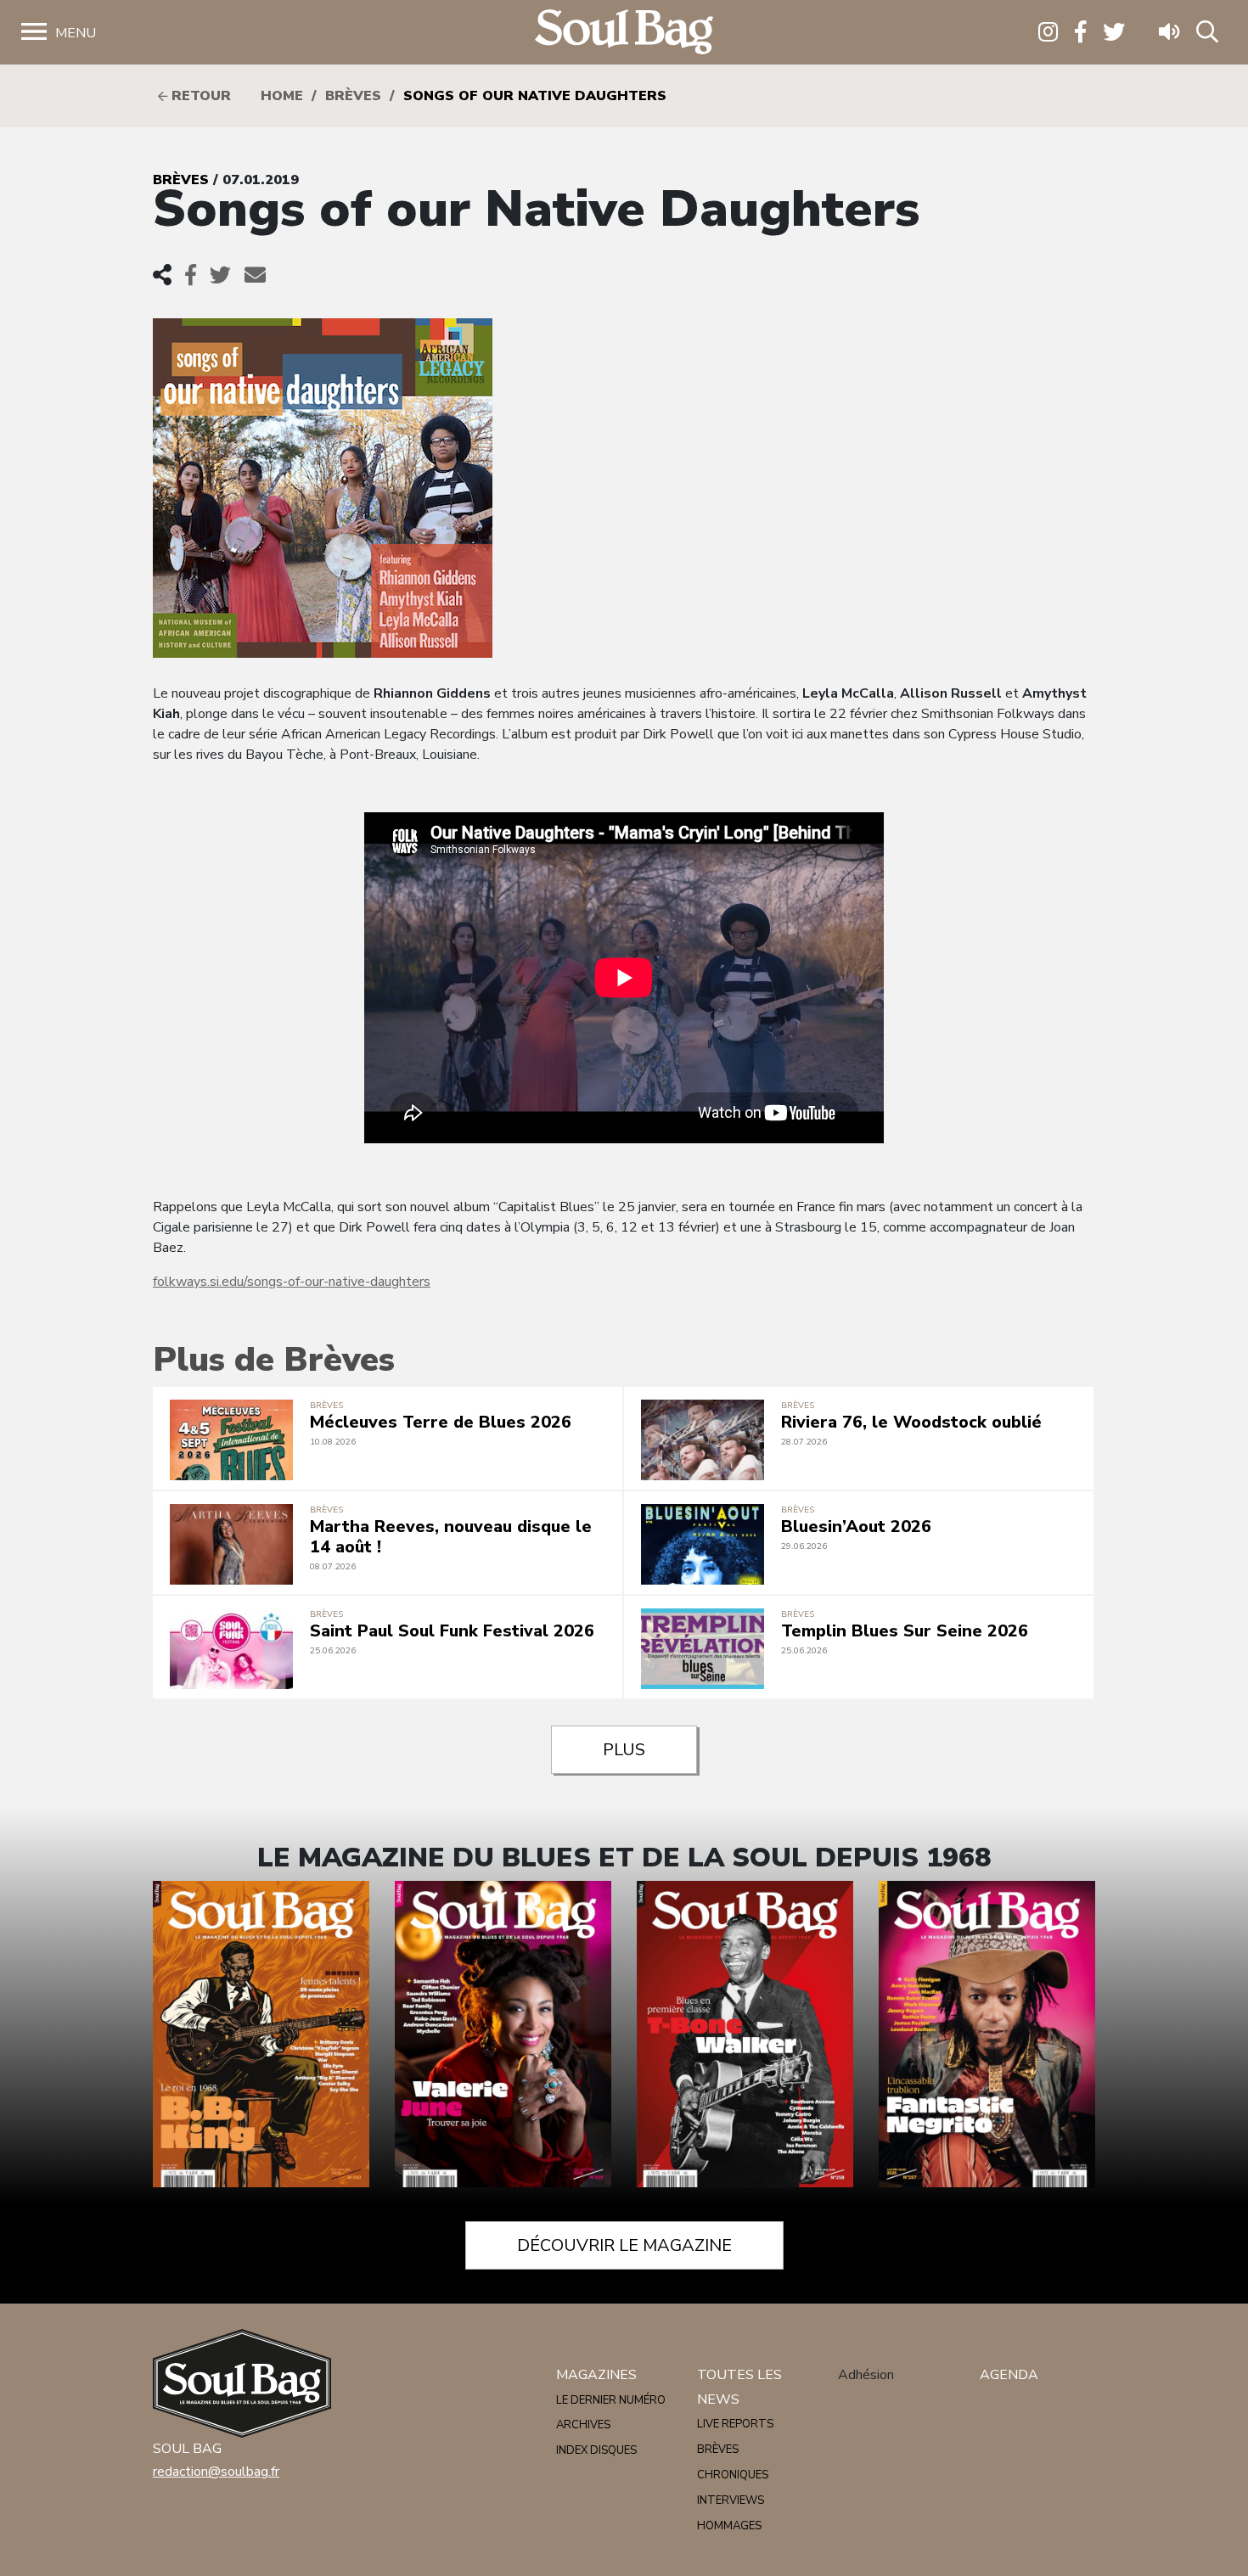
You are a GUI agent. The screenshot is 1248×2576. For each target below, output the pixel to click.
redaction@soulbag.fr (216, 2472)
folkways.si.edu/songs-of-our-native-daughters (292, 1282)
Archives (583, 2425)
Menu (76, 33)
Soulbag (624, 33)
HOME (282, 96)
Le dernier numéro (611, 2400)
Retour (199, 96)
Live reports (735, 2424)
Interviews (731, 2500)
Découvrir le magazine (624, 2245)
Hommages (729, 2526)
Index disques (596, 2450)
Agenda (1009, 2375)
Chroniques (733, 2475)
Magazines (596, 2375)
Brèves (353, 96)
